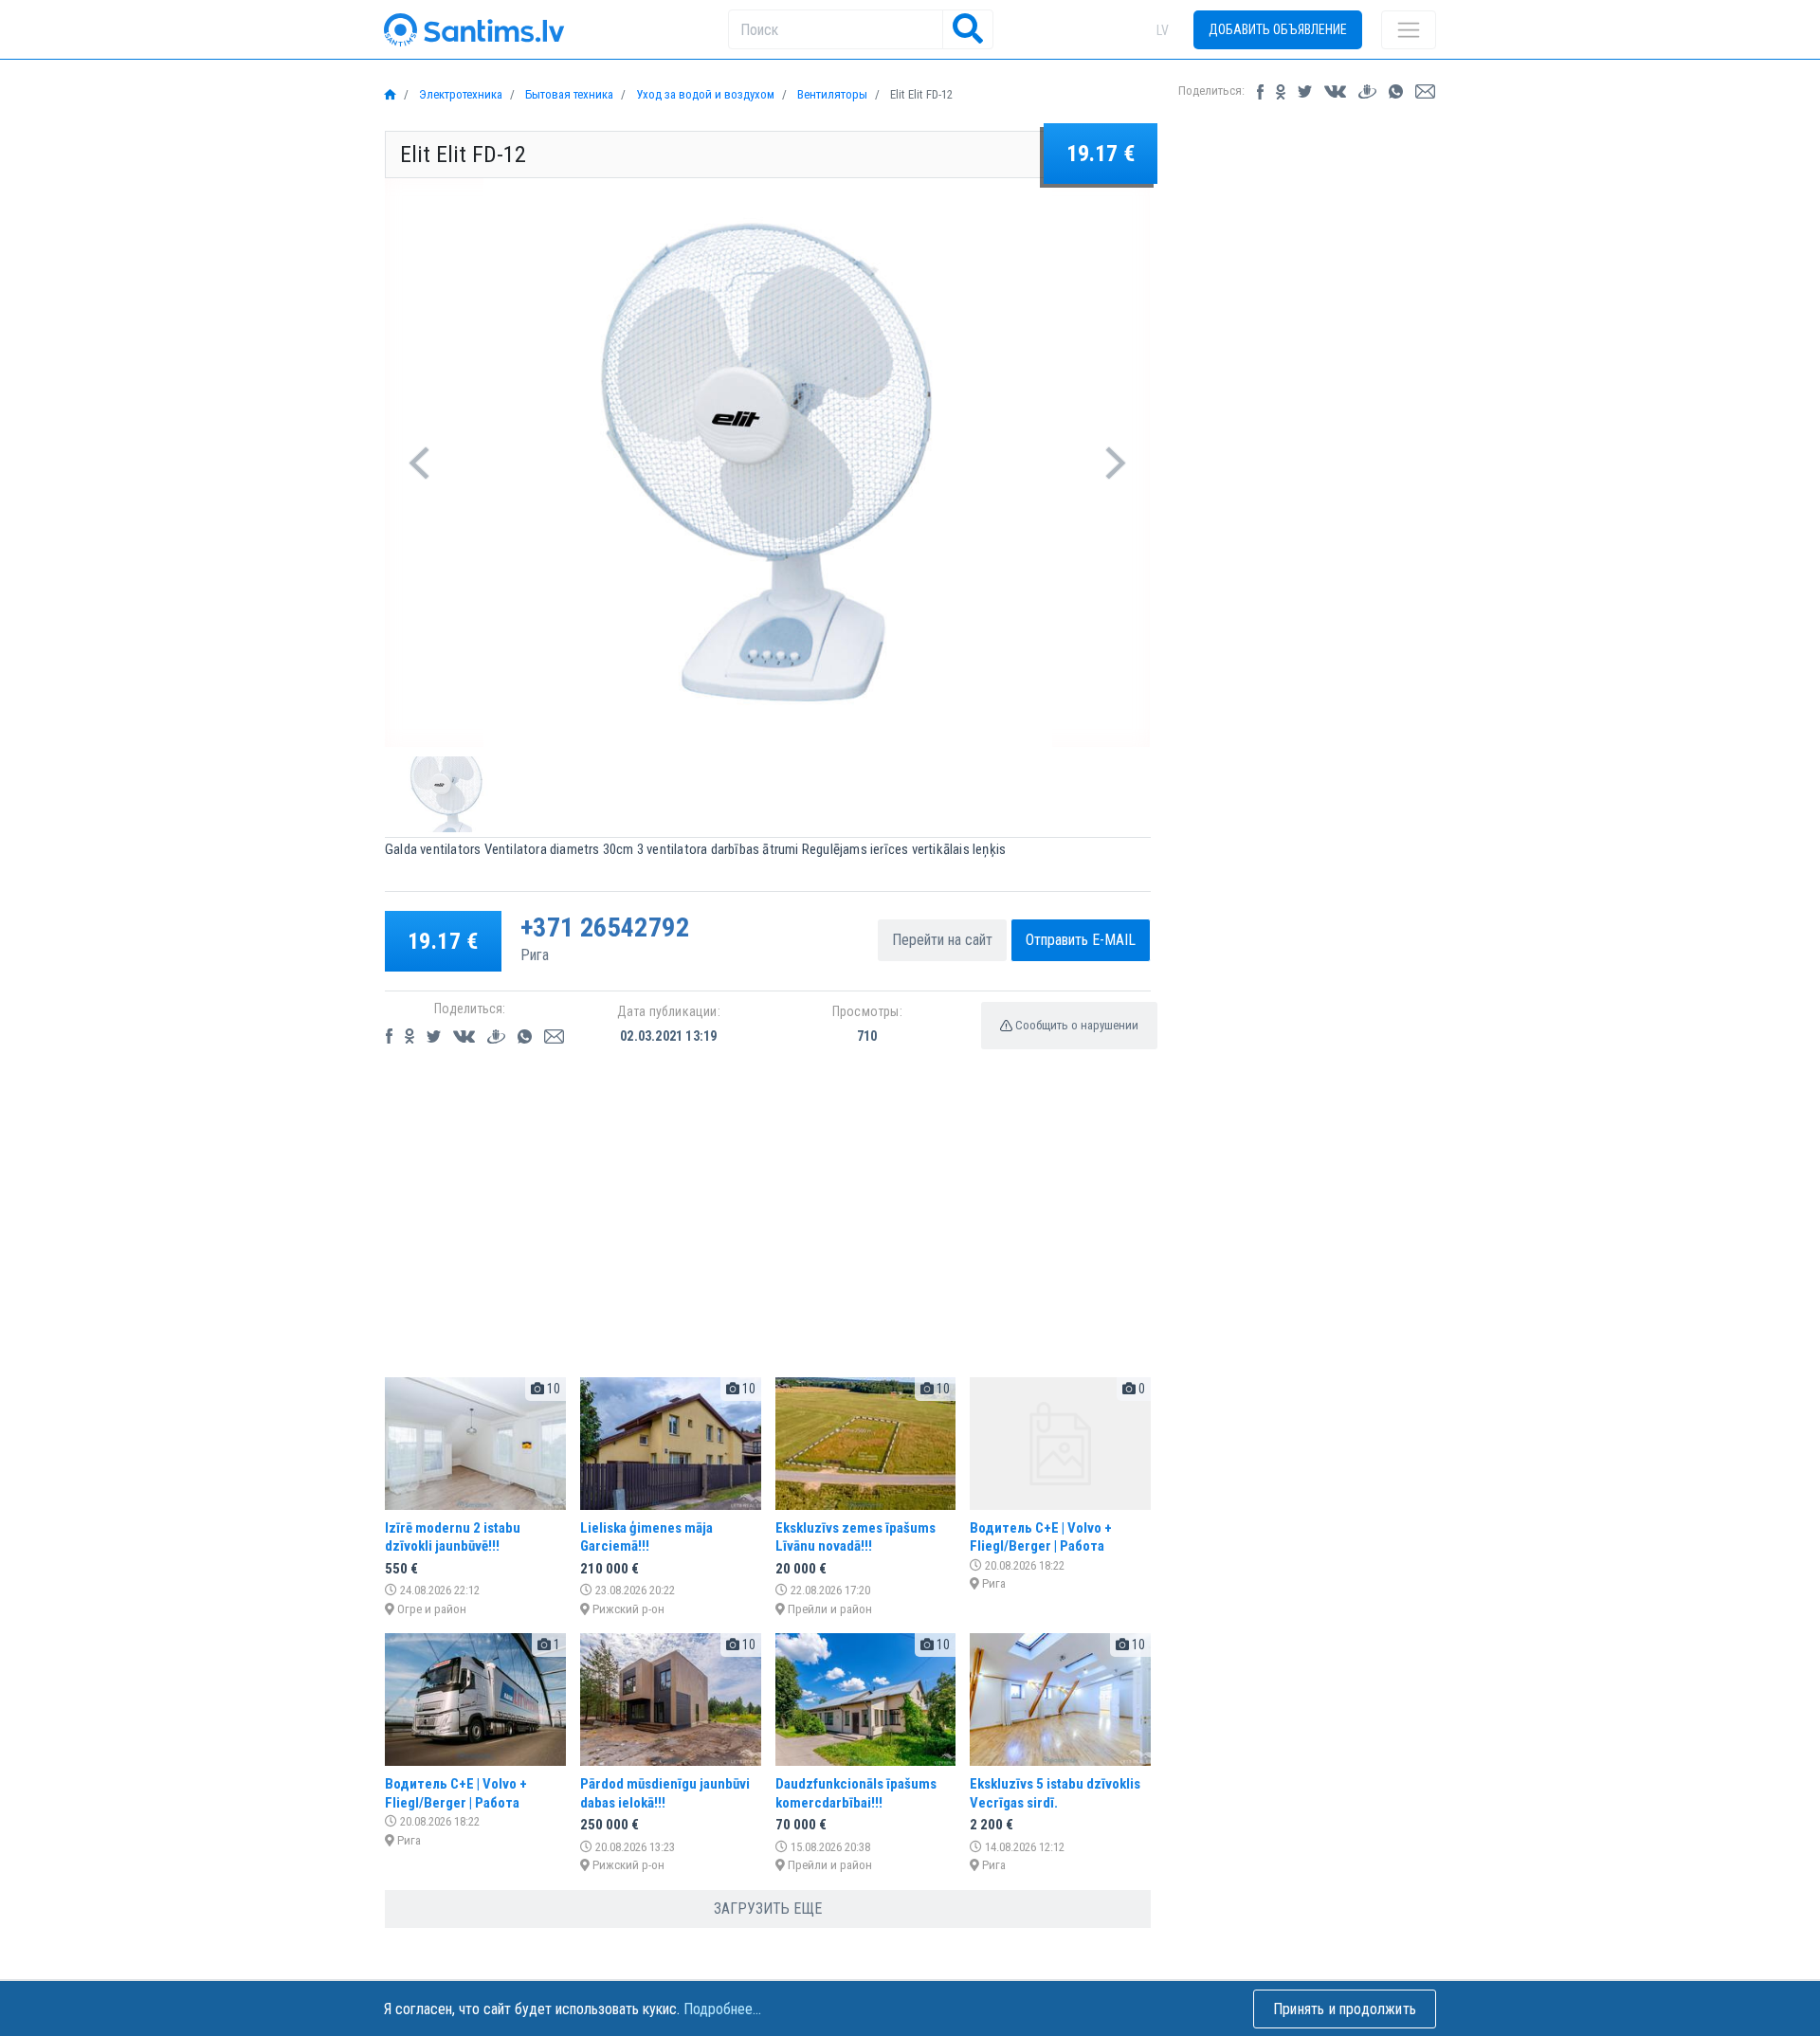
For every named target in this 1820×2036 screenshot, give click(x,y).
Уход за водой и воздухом (704, 94)
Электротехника (459, 94)
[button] (419, 463)
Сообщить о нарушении (1075, 1025)
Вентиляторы (831, 94)
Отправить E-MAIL (1081, 940)
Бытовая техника (568, 94)
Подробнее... (722, 2009)
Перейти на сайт (942, 940)
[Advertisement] (768, 1229)
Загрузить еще (768, 1909)
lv (1163, 30)
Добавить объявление (1278, 29)
